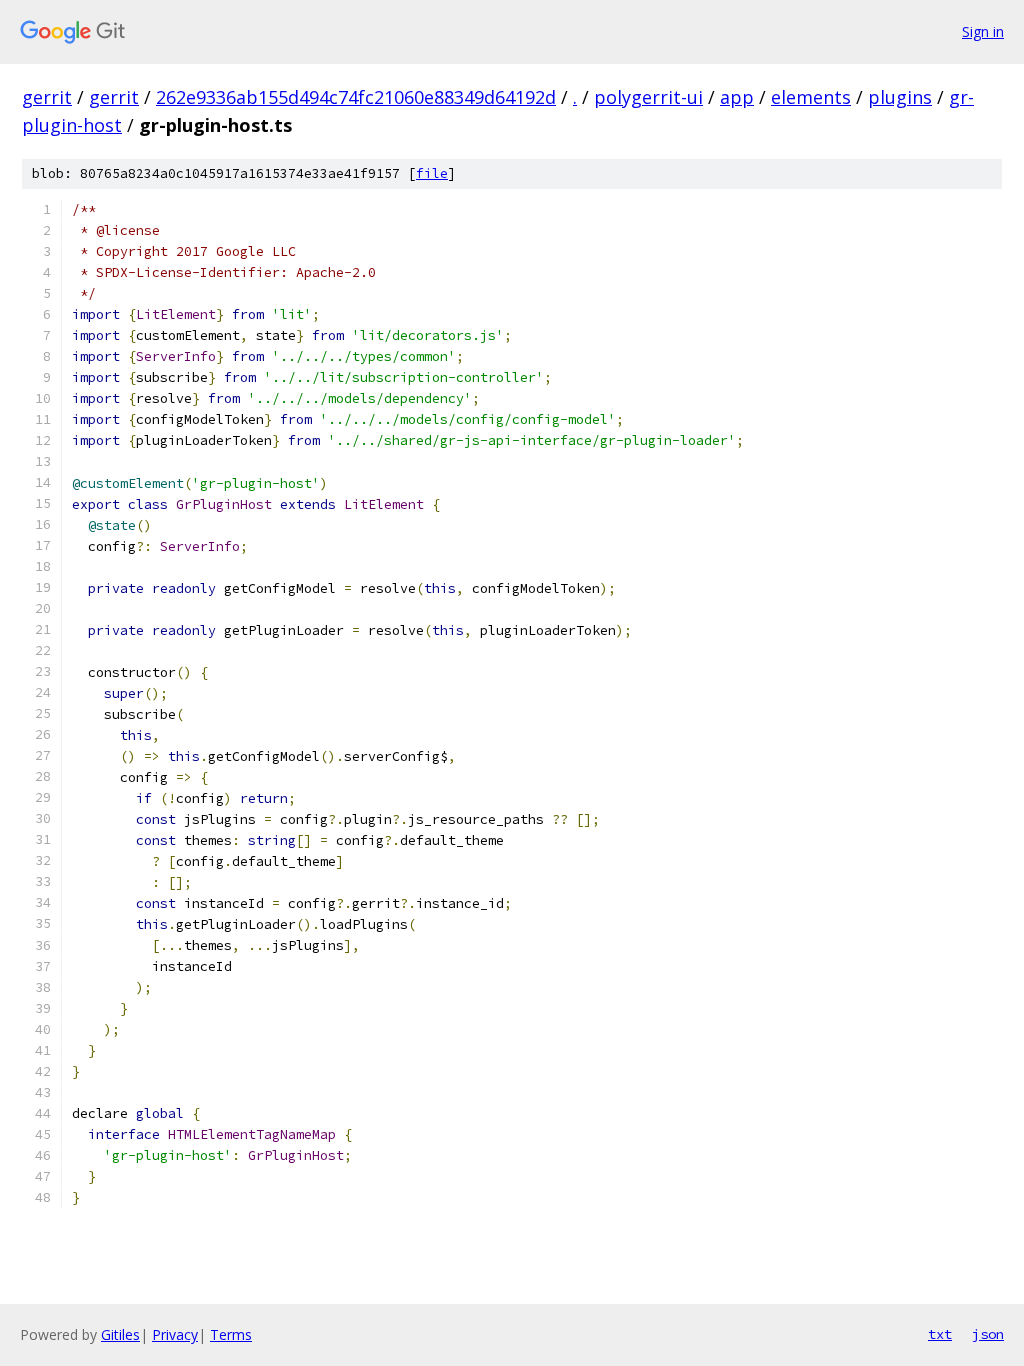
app (737, 97)
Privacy (175, 1334)
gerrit (47, 97)
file (432, 173)
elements (811, 97)
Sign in (983, 31)
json (988, 1334)
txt (940, 1334)
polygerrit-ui (648, 97)
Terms (231, 1334)
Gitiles (120, 1334)
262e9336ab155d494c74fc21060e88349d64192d (356, 97)
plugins (900, 97)
